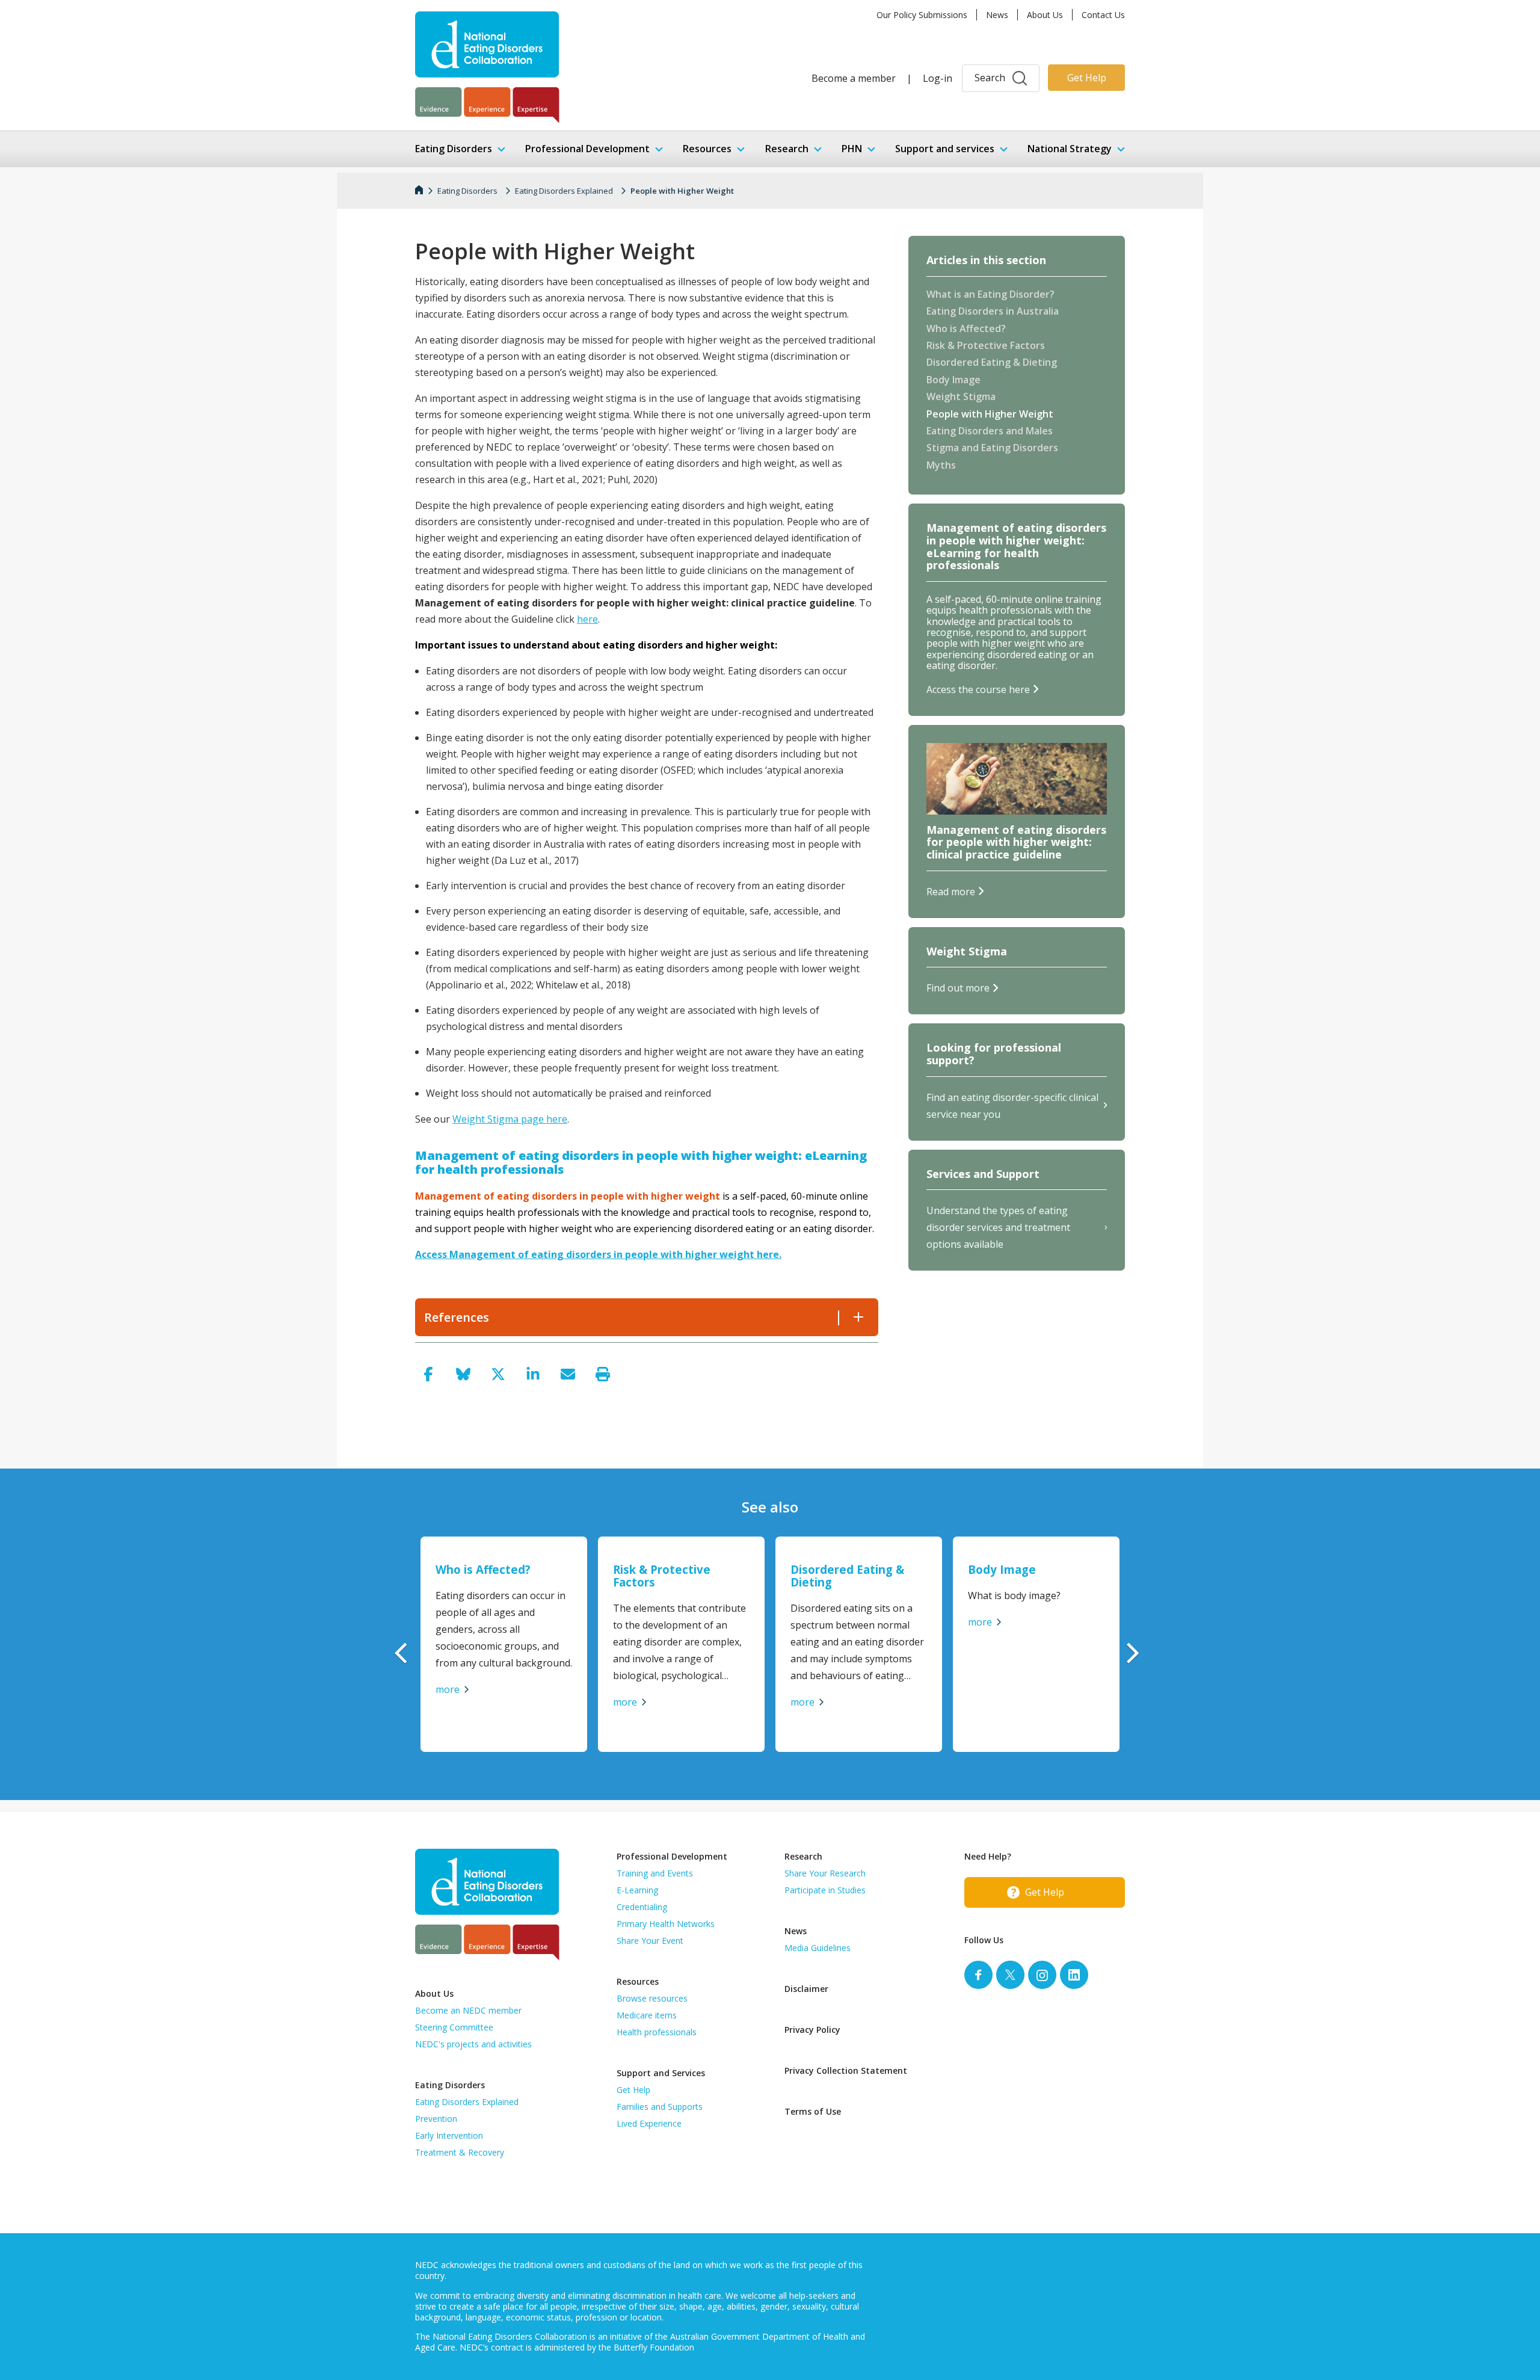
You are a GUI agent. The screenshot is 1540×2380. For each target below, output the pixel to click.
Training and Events (655, 1873)
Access (432, 1254)
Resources (707, 149)
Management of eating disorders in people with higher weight (603, 1254)
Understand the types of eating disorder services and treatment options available (998, 1227)
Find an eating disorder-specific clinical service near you (1012, 1106)
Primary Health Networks (666, 1924)
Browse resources (652, 1998)
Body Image (953, 380)
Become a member (854, 78)
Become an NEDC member (468, 2010)
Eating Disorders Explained (564, 191)
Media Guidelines (818, 1948)
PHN (852, 149)
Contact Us (1103, 15)
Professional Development (587, 149)
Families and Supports (660, 2107)
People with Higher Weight (682, 191)
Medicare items (647, 2015)
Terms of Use (813, 2111)
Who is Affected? (966, 329)
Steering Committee (454, 2027)
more (448, 1689)
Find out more (958, 988)
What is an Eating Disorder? (990, 295)
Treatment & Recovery (460, 2152)
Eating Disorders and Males (990, 431)
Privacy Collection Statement (846, 2070)
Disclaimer (806, 1989)
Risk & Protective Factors (986, 346)
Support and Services (661, 2073)
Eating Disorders (454, 149)
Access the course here (978, 689)
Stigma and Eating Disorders (992, 448)
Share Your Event (650, 1941)
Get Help (1087, 78)
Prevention (436, 2119)
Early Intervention (449, 2135)
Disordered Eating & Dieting (992, 363)
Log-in (938, 78)
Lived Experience (649, 2123)
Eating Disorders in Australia (993, 312)
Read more (951, 892)
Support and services (945, 149)
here (587, 619)
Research (787, 149)
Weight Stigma (961, 397)
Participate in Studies (825, 1890)
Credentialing (642, 1907)
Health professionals (657, 2032)
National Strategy (1070, 149)
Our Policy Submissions (922, 15)
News (997, 15)
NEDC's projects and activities (473, 2044)
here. (769, 1254)
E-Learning (637, 1890)
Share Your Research (825, 1873)
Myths (941, 466)
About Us (1045, 15)
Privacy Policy (812, 2030)
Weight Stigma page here (510, 1119)
